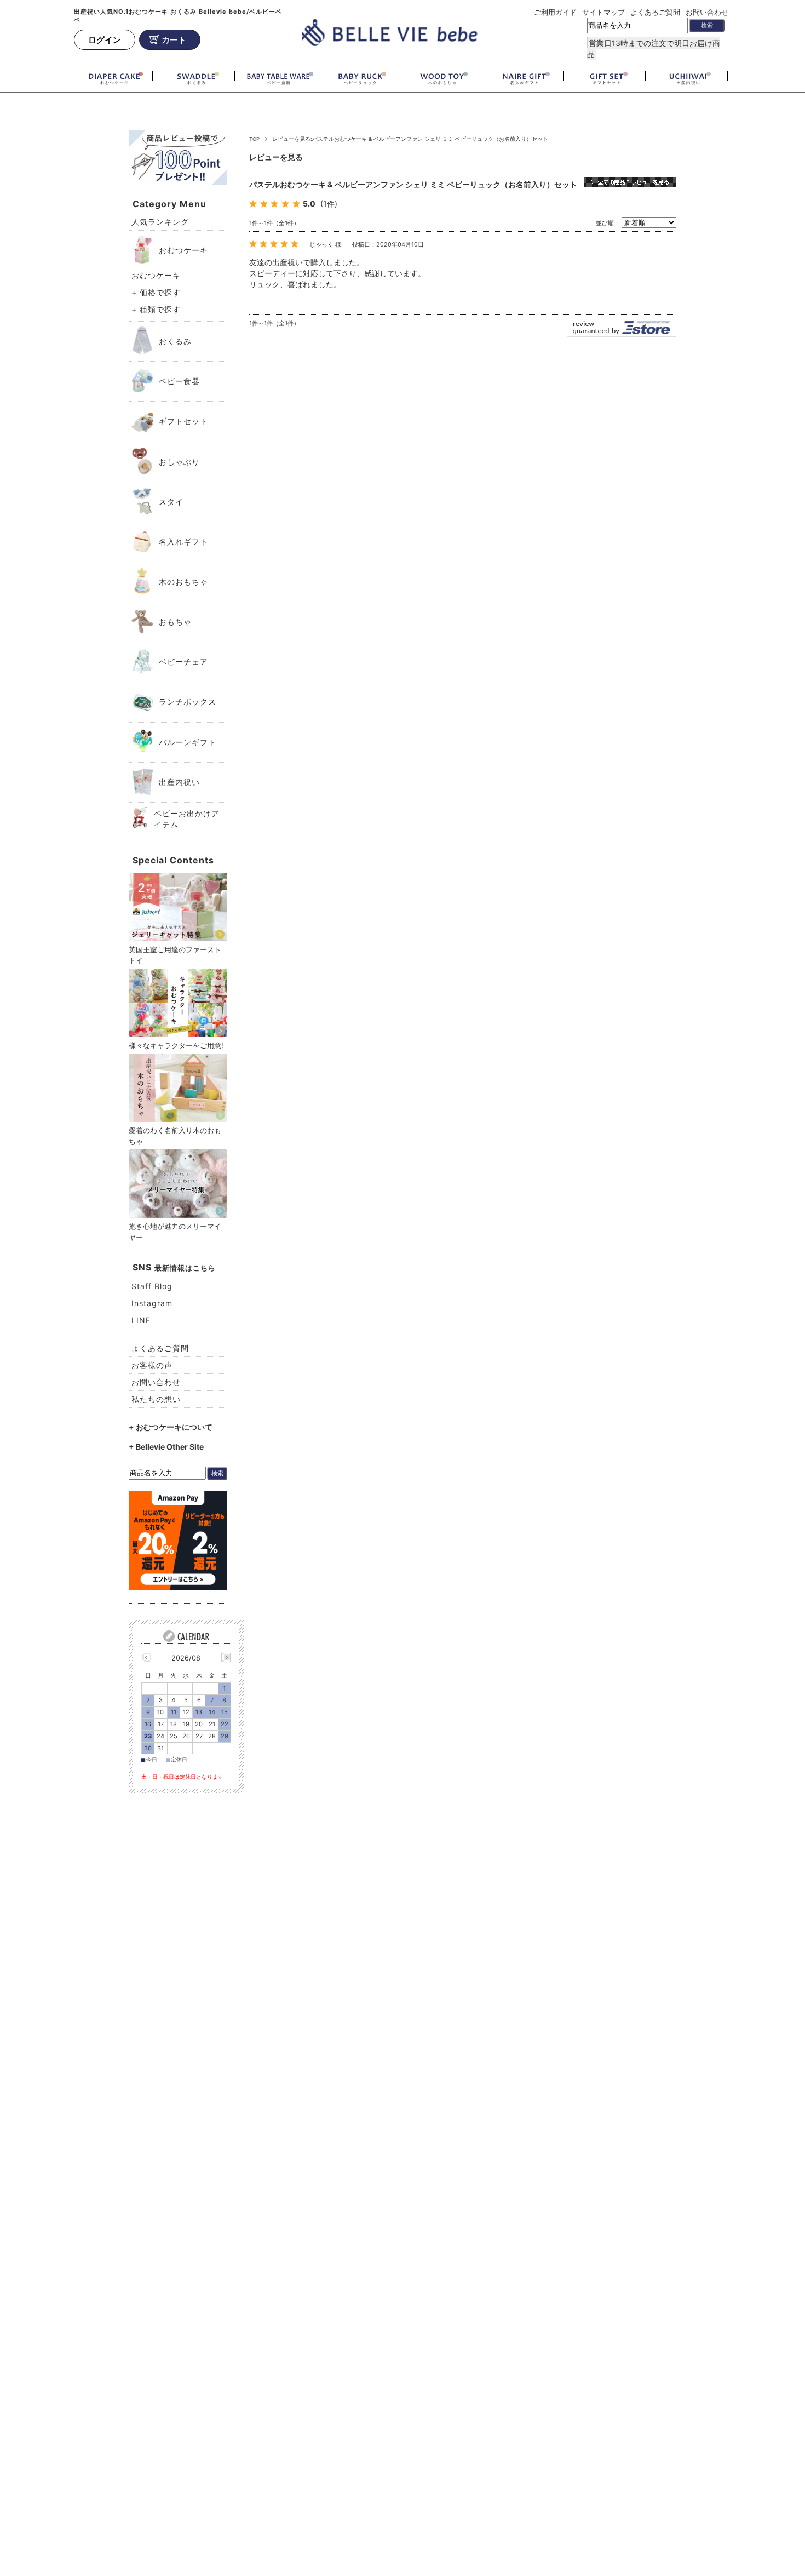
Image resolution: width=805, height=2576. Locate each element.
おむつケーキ (183, 250)
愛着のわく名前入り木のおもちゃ (175, 1136)
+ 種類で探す (156, 309)
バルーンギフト (188, 742)
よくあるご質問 (655, 12)
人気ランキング (160, 222)
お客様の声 (152, 1365)
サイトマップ (603, 12)
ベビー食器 (179, 381)
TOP (254, 139)
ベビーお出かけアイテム (187, 819)
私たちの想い (156, 1399)
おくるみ (175, 341)
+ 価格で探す (156, 292)
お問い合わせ (707, 12)
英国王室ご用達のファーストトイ (175, 955)
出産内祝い (179, 782)
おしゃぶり (179, 462)
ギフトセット (183, 421)
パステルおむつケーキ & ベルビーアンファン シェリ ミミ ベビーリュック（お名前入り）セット (413, 184)
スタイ (171, 502)
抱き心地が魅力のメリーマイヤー (175, 1232)
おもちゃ (175, 622)
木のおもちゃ (183, 582)
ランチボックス (188, 702)
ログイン (105, 40)
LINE (141, 1320)
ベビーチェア (183, 662)
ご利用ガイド (555, 12)
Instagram (152, 1303)
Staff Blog (152, 1286)
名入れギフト (183, 542)
